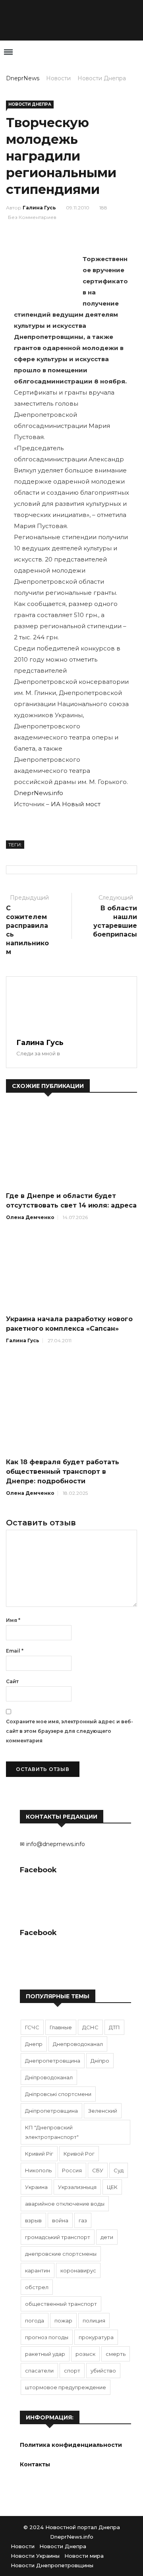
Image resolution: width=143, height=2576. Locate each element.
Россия (72, 2170)
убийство (103, 2371)
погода (35, 2321)
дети (107, 2237)
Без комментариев (32, 217)
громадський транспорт (58, 2237)
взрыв (33, 2220)
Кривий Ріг (39, 2154)
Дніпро (100, 2061)
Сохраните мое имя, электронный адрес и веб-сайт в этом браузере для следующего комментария (70, 1731)
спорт (72, 2371)
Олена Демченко (30, 1217)
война (60, 2220)
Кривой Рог (79, 2154)
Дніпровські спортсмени (58, 2094)
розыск (85, 2354)
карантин (38, 2270)
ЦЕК (112, 2187)
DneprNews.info (39, 793)
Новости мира (84, 2556)
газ (83, 2220)
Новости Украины (35, 2556)
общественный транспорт (61, 2304)
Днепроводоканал (78, 2044)
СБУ (98, 2170)
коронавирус (78, 2270)
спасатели (39, 2371)
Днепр (34, 2044)
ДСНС (90, 2027)
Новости (58, 78)
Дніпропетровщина (51, 2111)
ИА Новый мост (76, 804)
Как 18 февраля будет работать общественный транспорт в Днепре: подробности (63, 1472)
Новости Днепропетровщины (52, 2565)
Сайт (12, 1681)
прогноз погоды (47, 2337)
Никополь (38, 2170)
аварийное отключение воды (65, 2204)
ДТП (114, 2027)
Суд (119, 2170)
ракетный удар (45, 2354)
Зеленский (103, 2111)
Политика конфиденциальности (71, 2445)
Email (15, 1651)
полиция (94, 2321)
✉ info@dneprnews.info (52, 1844)
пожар (63, 2321)
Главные (61, 2027)
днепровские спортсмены (61, 2254)
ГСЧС (32, 2027)
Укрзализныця (77, 2187)
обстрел (37, 2287)
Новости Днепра (102, 78)
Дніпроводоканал (49, 2077)
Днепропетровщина (53, 2061)
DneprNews (23, 78)
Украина (36, 2187)
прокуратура (96, 2337)
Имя (13, 1620)
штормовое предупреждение (66, 2387)
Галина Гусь (39, 208)
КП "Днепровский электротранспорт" (52, 2132)
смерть (116, 2354)
